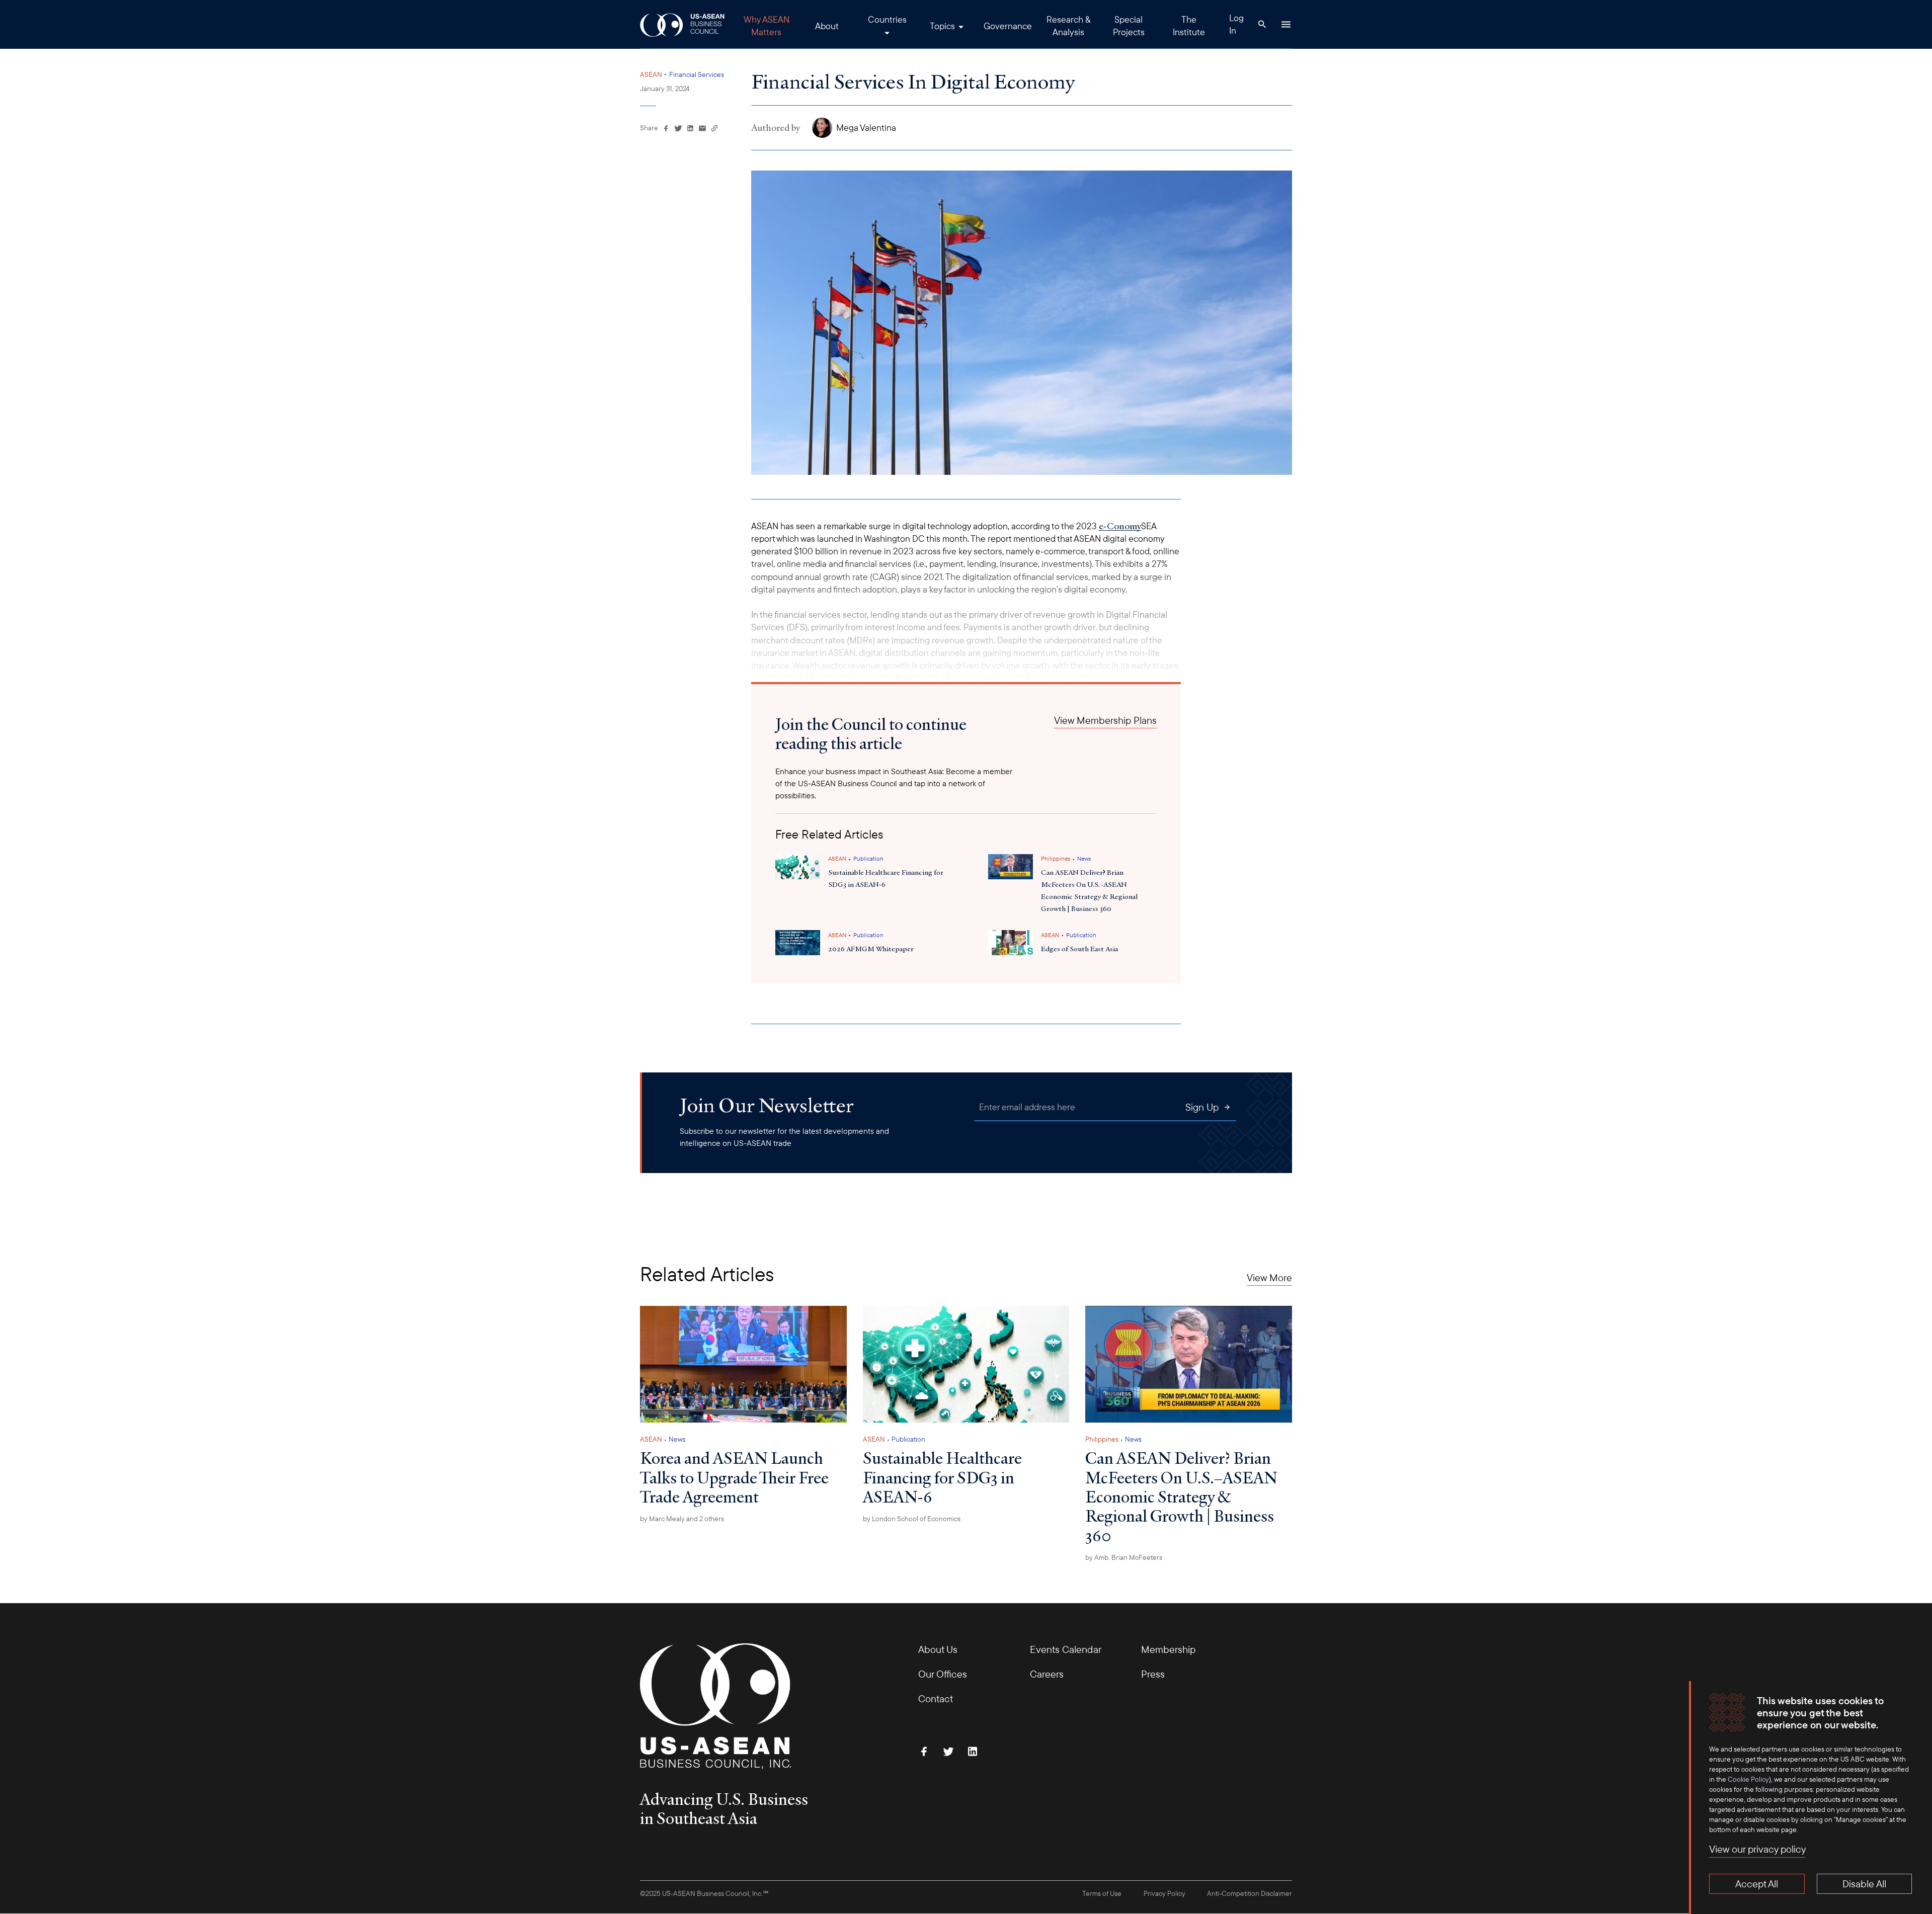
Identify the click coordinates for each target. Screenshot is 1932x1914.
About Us (938, 1649)
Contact (936, 1698)
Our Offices (943, 1674)
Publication (868, 858)
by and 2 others (682, 1519)
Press (1153, 1674)
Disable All (1864, 1884)
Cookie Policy (1748, 1779)
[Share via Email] (702, 128)
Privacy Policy (1164, 1893)
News (1084, 858)
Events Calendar (1066, 1649)
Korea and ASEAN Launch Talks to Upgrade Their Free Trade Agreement (734, 1477)
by (912, 1519)
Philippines (1056, 858)
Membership (1168, 1649)
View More (1269, 1278)
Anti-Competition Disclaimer (1250, 1893)
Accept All (1757, 1884)
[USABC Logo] (683, 24)
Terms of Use (1102, 1893)
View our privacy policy (1757, 1849)
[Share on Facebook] (666, 128)
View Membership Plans (1105, 720)
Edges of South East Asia (1079, 949)
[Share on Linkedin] (690, 128)
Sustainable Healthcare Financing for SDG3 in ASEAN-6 (942, 1477)
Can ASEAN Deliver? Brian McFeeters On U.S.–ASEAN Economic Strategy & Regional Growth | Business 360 (1089, 890)
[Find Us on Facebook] (924, 1752)
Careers (1047, 1674)
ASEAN (651, 74)
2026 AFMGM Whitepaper (871, 949)
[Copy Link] (714, 128)
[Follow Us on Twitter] (948, 1752)
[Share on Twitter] (678, 128)
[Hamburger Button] (1286, 24)
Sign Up (1202, 1107)
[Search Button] (1262, 24)
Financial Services (697, 74)
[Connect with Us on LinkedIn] (973, 1752)
